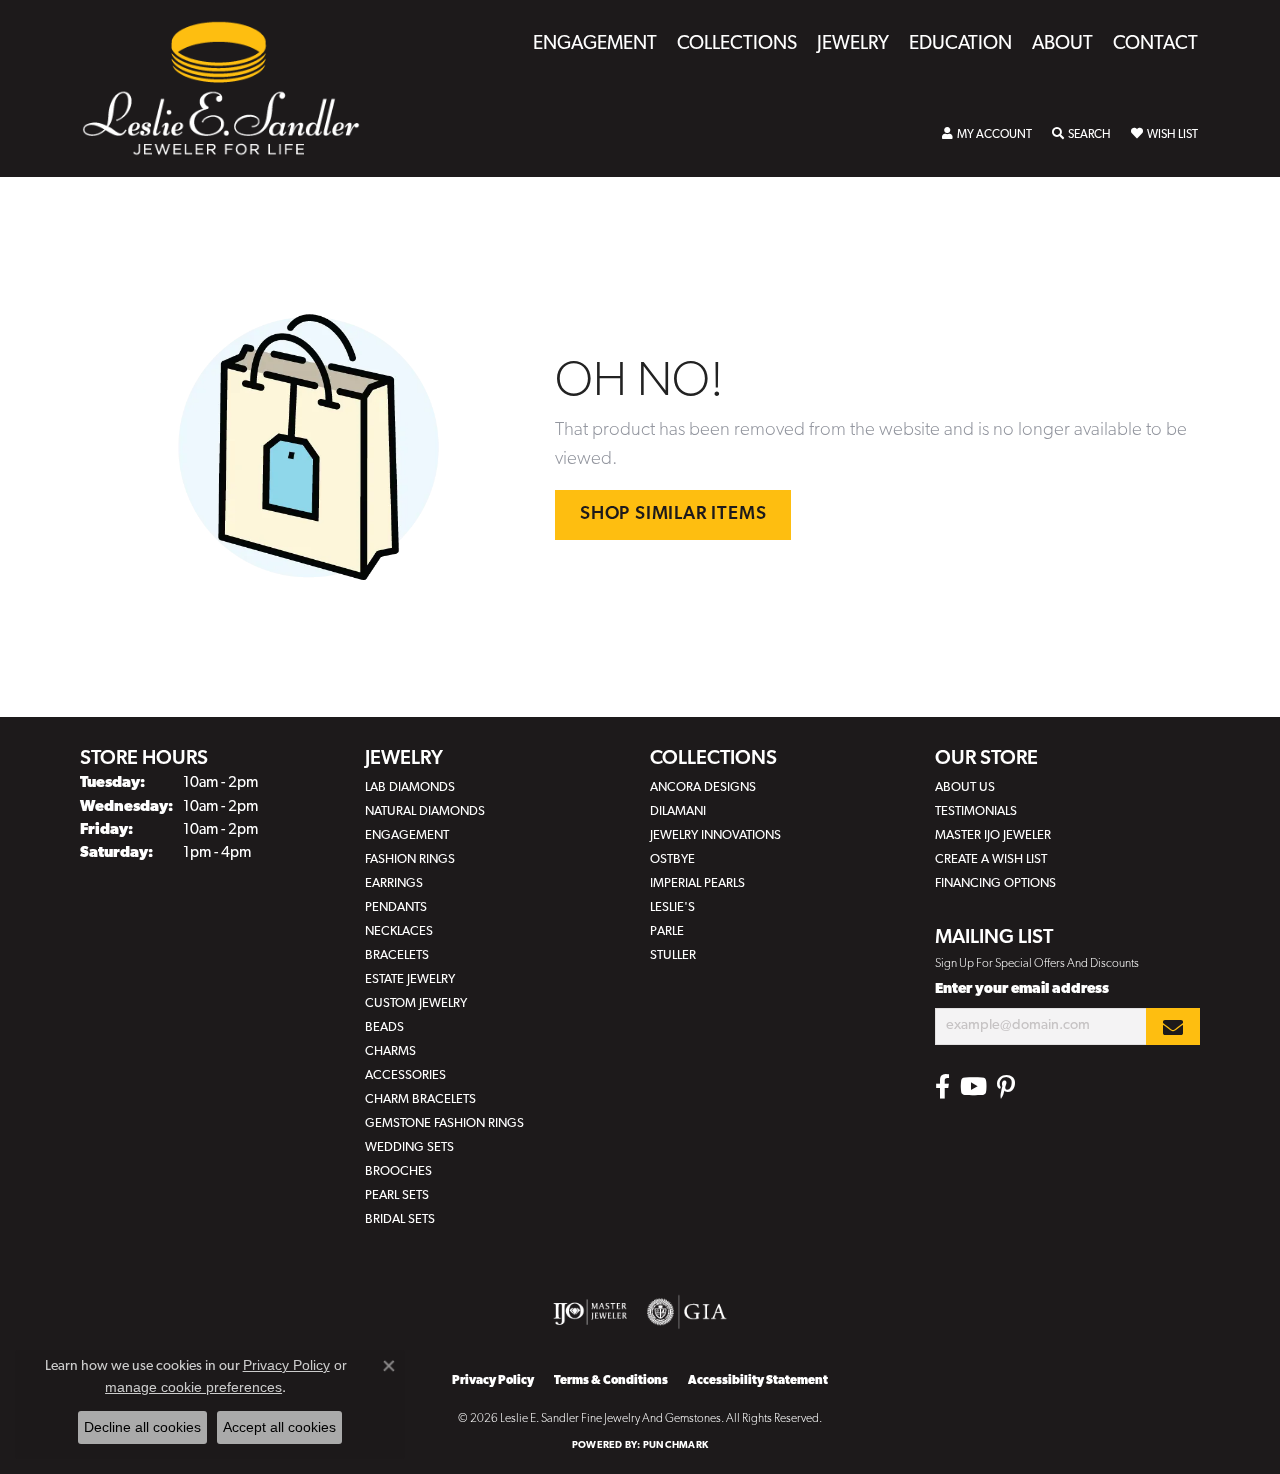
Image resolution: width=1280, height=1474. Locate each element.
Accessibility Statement (758, 1381)
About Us (965, 787)
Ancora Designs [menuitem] (703, 787)
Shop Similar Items (673, 514)
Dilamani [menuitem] (678, 811)
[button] (987, 135)
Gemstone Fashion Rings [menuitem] (444, 1123)
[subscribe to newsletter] (1173, 1026)
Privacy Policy (493, 1381)
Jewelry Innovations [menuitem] (715, 835)
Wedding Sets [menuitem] (409, 1147)
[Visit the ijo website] (590, 1312)
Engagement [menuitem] (407, 835)
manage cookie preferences (193, 1387)
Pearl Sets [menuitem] (397, 1195)
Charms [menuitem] (390, 1051)
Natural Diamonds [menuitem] (425, 811)
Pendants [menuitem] (396, 907)
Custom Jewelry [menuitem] (416, 1003)
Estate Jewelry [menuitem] (410, 979)
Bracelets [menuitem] (397, 955)
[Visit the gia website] (687, 1312)
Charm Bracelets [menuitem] (420, 1099)
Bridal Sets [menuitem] (400, 1219)
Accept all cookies (279, 1427)
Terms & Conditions (611, 1381)
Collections (737, 44)
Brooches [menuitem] (398, 1171)
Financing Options (995, 883)
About (1062, 44)
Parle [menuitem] (667, 931)
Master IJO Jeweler (993, 835)
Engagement (595, 44)
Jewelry (853, 44)
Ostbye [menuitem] (672, 859)
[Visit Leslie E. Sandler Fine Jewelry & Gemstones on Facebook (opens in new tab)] (942, 1087)
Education (960, 44)
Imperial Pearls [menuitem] (697, 883)
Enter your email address (1022, 989)
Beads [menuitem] (384, 1027)
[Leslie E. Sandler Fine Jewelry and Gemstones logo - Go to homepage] (231, 88)
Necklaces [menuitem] (399, 931)
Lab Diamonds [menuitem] (410, 787)
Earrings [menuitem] (394, 883)
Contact (1155, 44)
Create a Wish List (991, 859)
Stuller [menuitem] (673, 955)
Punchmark (675, 1445)
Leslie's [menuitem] (672, 907)
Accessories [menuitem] (405, 1075)
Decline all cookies (142, 1427)
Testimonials (976, 811)
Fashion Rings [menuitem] (410, 859)
